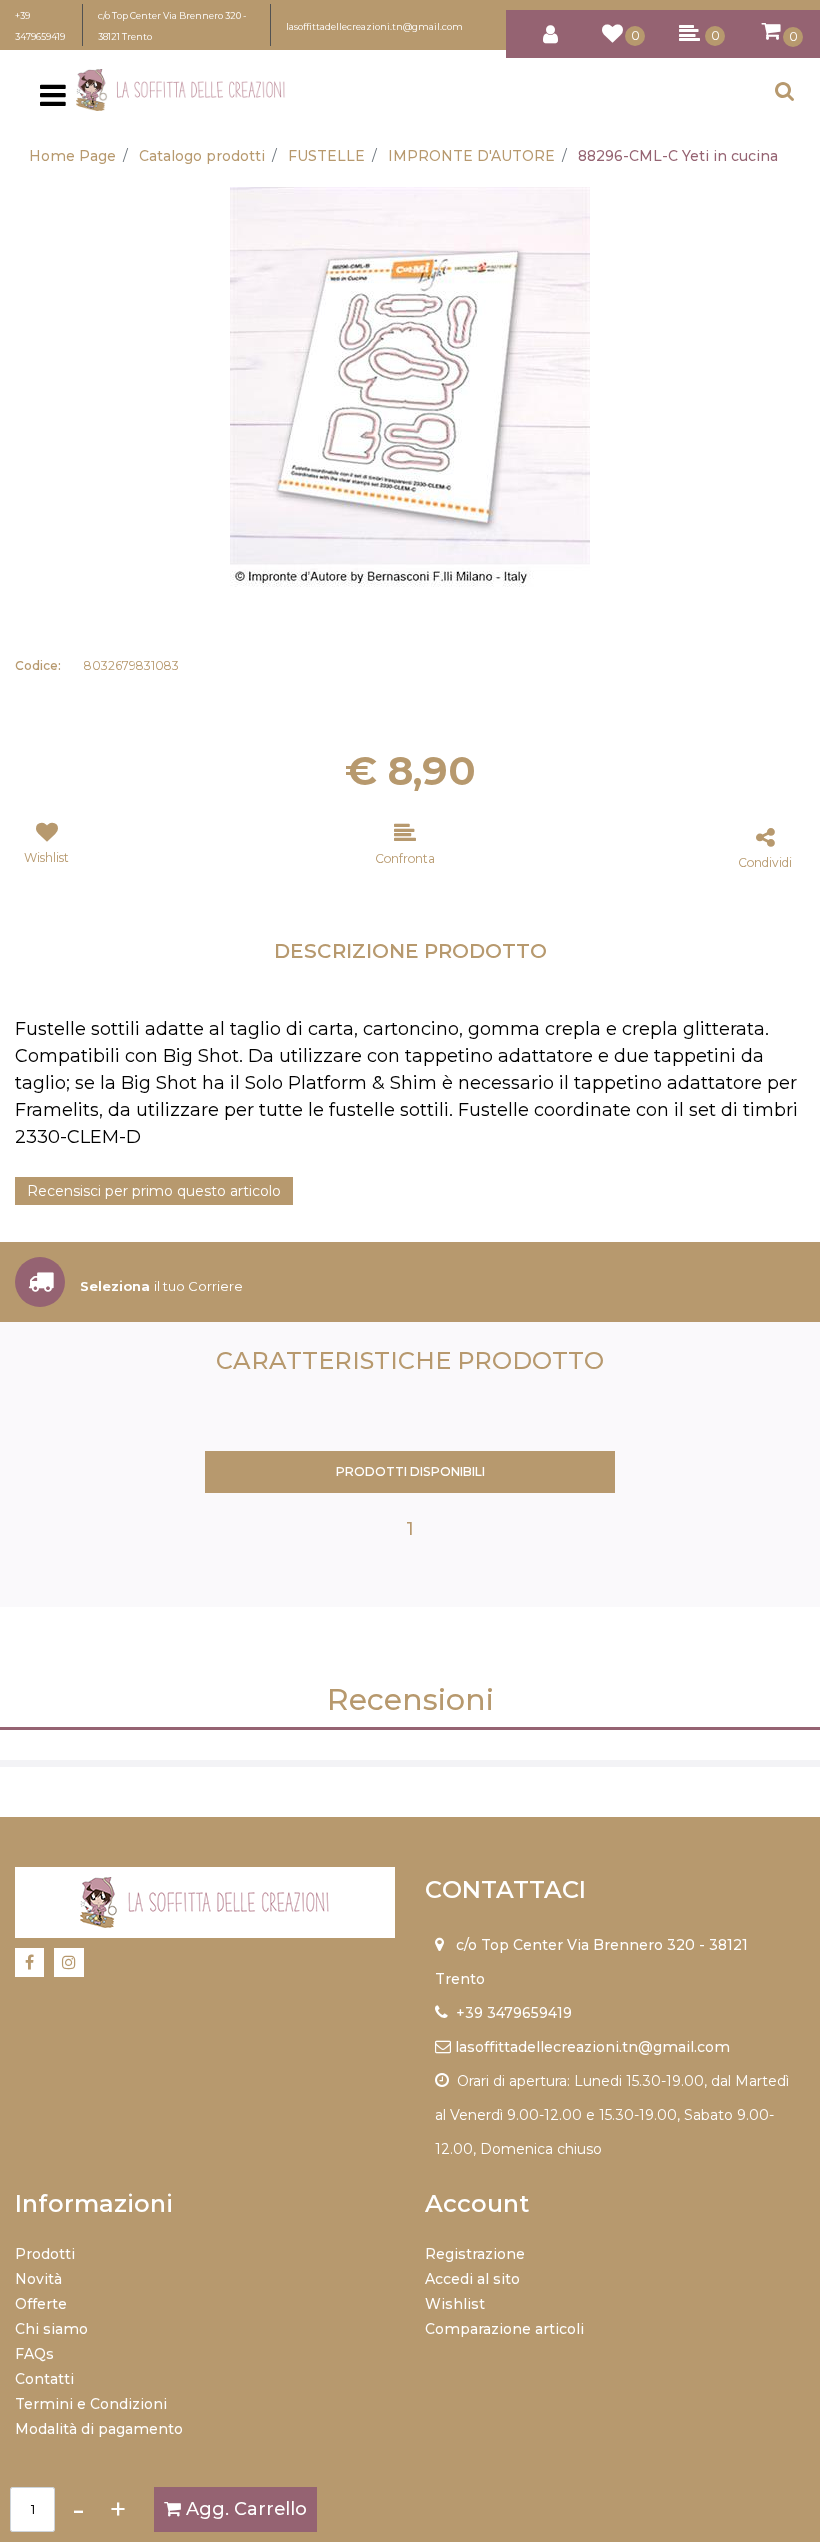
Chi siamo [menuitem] (51, 2329)
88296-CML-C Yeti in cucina (678, 156)
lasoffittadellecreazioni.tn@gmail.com (374, 26)
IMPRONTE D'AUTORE (471, 156)
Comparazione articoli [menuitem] (504, 2329)
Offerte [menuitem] (41, 2304)
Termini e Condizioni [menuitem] (91, 2404)
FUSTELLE (326, 156)
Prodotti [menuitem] (45, 2254)
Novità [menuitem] (38, 2279)
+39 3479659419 (514, 2013)
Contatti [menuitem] (44, 2379)
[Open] (53, 101)
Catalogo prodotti (202, 156)
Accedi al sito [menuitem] (472, 2279)
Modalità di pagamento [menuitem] (99, 2429)
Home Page (72, 156)
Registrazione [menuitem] (475, 2254)
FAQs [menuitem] (34, 2354)
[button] (410, 386)
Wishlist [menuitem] (455, 2304)
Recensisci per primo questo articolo (154, 1191)
